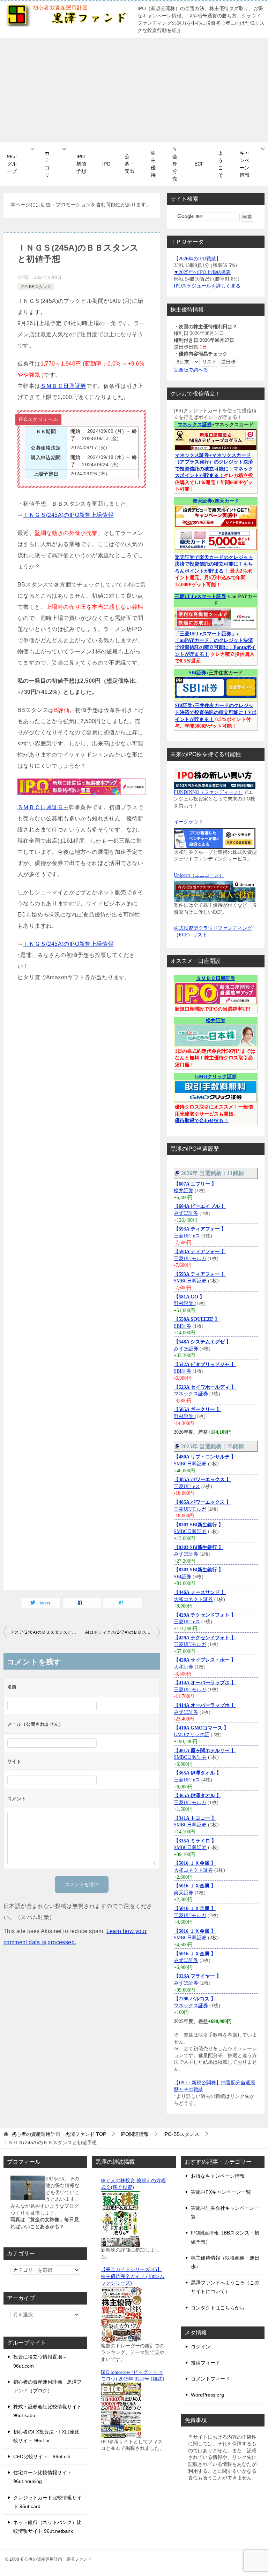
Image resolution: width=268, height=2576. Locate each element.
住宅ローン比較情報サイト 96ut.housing (43, 2477)
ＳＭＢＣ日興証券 (63, 386)
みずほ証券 (186, 1213)
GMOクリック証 (192, 1735)
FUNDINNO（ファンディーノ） (209, 792)
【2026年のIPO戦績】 (197, 259)
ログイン (201, 2347)
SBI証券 (198, 673)
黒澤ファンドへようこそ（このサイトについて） (225, 2287)
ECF (199, 164)
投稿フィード (206, 2363)
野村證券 (184, 1304)
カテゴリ (47, 164)
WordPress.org (207, 2395)
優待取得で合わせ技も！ (202, 1121)
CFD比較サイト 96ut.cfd (42, 2456)
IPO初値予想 (81, 164)
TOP (59, 2134)
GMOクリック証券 (216, 1077)
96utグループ (12, 164)
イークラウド (188, 822)
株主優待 (153, 164)
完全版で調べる (191, 370)
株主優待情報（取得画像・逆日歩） (225, 2262)
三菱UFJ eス (187, 1236)
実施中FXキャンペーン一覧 (221, 2192)
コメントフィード (210, 2379)
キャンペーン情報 (245, 164)
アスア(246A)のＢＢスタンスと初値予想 (46, 1632)
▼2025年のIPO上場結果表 (202, 272)
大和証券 (184, 1667)
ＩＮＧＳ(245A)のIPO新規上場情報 (68, 515)
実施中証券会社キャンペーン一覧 (225, 2212)
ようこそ (221, 164)
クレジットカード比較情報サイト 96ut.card (47, 2502)
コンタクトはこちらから (218, 2308)
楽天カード (227, 501)
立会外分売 (175, 164)
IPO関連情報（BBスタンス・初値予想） (225, 2237)
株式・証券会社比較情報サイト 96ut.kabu (47, 2411)
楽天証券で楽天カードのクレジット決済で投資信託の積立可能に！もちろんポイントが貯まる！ (214, 564)
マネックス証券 (195, 425)
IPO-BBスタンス (36, 287)
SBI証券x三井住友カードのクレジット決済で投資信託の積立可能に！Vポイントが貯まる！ (216, 712)
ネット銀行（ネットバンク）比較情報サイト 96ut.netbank (47, 2527)
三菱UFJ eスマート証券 (200, 596)
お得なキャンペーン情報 (218, 2176)
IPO (106, 164)
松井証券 (216, 1021)
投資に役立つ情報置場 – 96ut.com (40, 2361)
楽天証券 (202, 501)
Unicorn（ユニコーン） (199, 875)
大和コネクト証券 (193, 1599)
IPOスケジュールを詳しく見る (207, 286)
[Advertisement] (134, 90)
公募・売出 (129, 164)
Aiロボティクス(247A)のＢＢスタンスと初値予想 (122, 1632)
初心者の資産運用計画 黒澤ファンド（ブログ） (47, 2386)
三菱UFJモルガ (190, 1259)
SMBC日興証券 (190, 1281)
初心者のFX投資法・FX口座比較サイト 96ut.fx (46, 2436)
